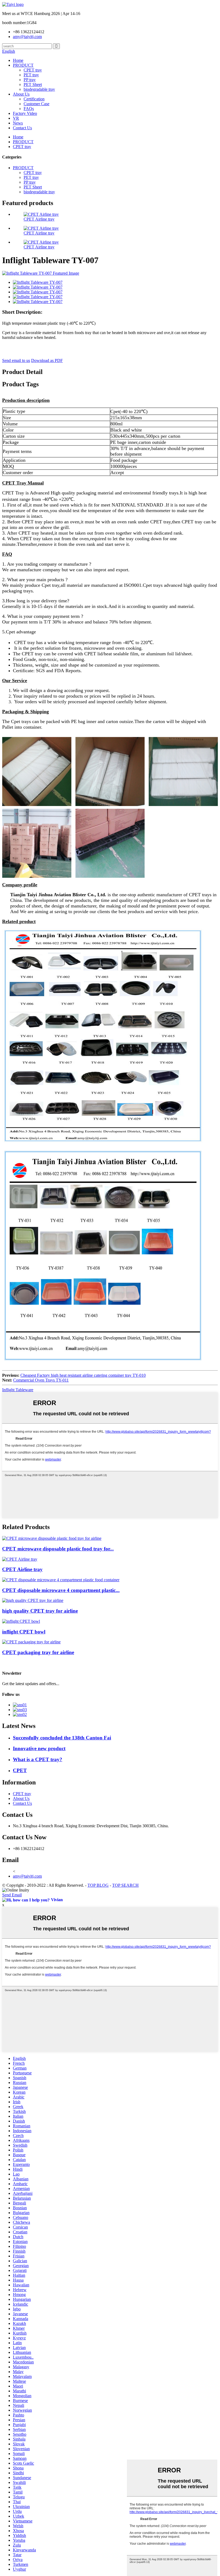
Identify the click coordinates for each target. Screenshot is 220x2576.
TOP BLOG (98, 1885)
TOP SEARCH (125, 1885)
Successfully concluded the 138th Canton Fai (62, 1738)
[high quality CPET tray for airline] (33, 1600)
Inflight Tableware (18, 1390)
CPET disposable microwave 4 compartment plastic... (61, 1590)
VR (16, 118)
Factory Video (25, 113)
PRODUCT (23, 65)
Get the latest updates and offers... (31, 1684)
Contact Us (22, 128)
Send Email (12, 1895)
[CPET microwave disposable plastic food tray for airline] (52, 1538)
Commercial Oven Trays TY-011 (41, 1380)
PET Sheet (33, 84)
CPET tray (33, 70)
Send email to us (16, 360)
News (18, 123)
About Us (21, 94)
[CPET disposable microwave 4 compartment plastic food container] (61, 1580)
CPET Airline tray (39, 219)
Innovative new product (39, 1748)
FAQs (29, 109)
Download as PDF (47, 360)
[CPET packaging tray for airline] (31, 1642)
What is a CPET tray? (38, 1759)
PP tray (30, 80)
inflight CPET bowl (24, 1632)
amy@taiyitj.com (27, 1876)
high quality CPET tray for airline (40, 1611)
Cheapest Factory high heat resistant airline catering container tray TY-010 (83, 1375)
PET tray (31, 75)
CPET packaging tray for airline (38, 1652)
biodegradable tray (39, 89)
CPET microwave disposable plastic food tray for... (58, 1549)
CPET (20, 1770)
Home (18, 60)
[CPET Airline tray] (20, 1559)
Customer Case (36, 104)
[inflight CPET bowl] (21, 1621)
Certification (34, 99)
